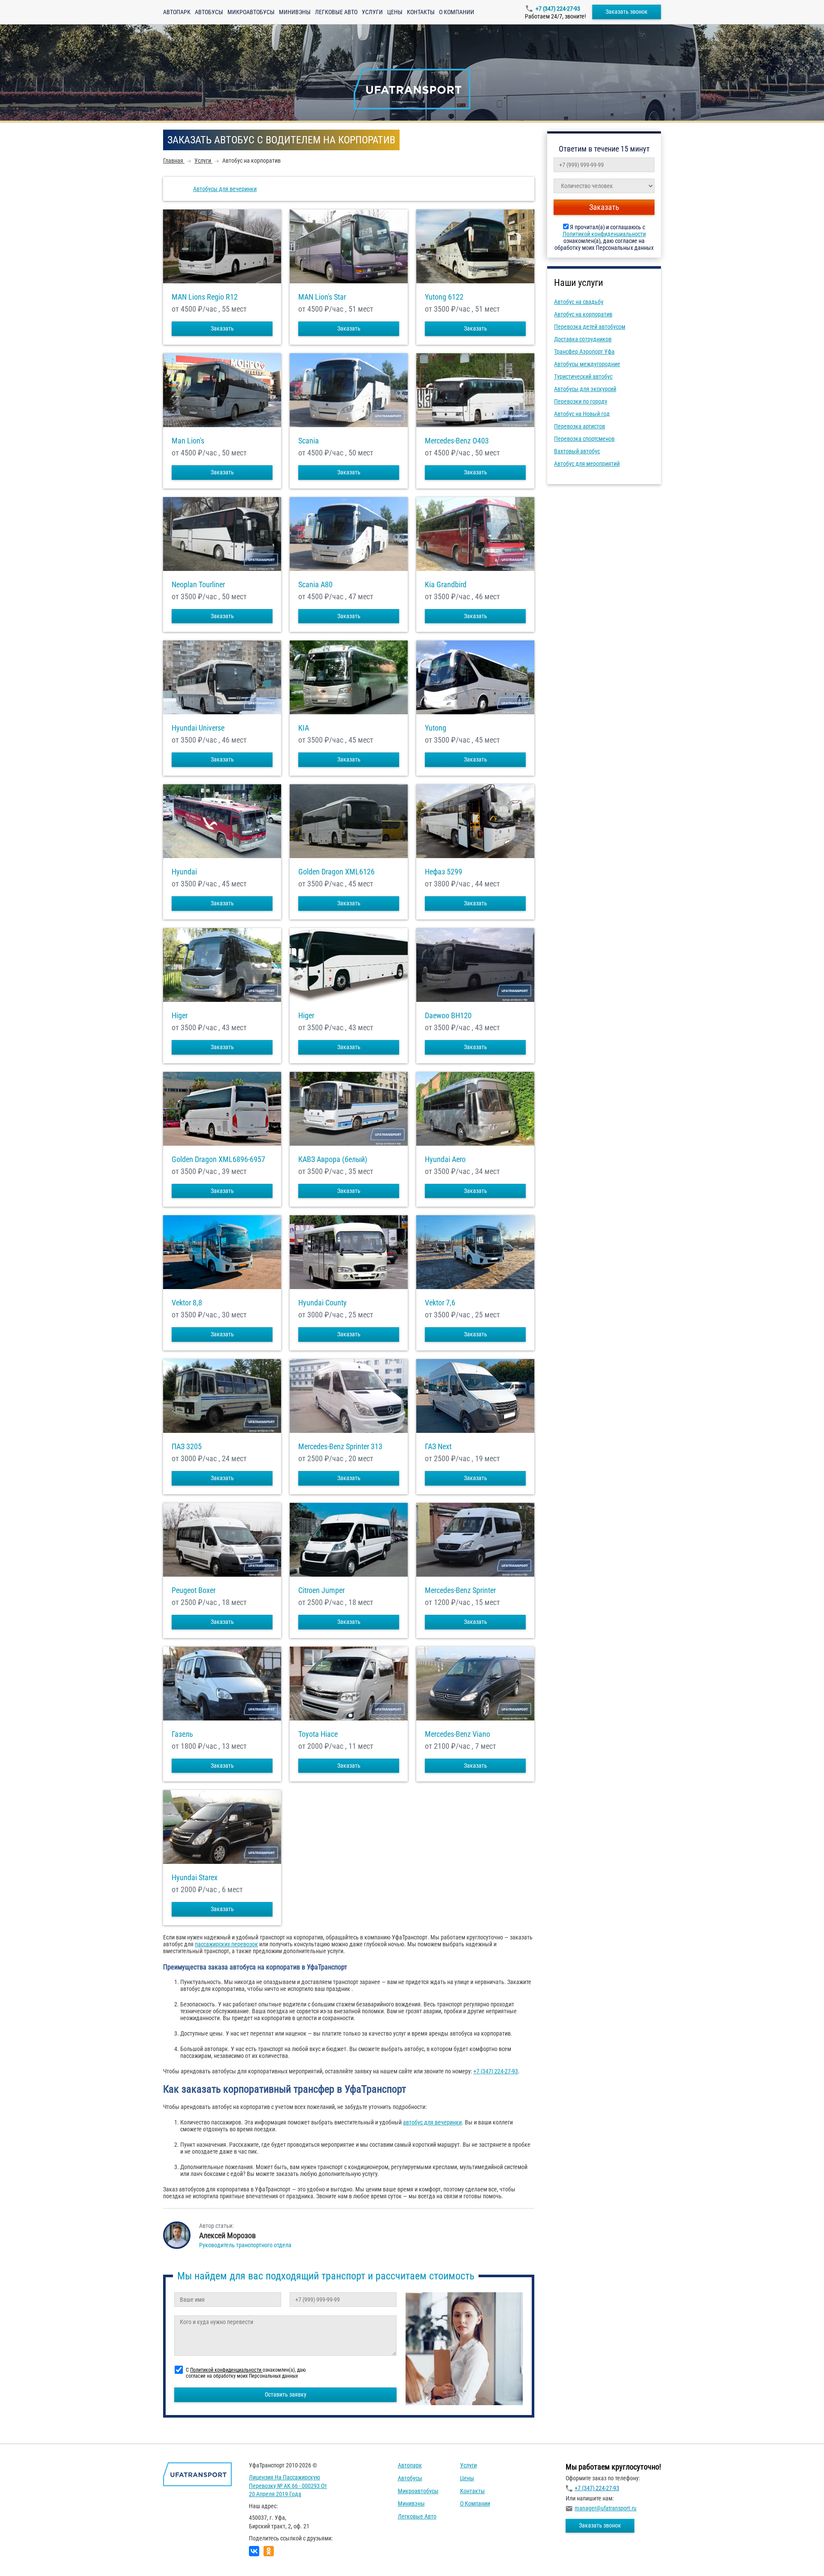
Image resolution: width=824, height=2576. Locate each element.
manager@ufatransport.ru (606, 2508)
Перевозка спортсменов (584, 439)
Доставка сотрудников (583, 339)
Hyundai (184, 872)
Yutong (436, 728)
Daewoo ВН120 (448, 1016)
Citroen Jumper (321, 1590)
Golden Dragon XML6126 (336, 872)
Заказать (222, 328)
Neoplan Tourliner (198, 585)
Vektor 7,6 (440, 1303)
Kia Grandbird (446, 585)
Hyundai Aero (445, 1159)
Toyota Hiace (318, 1734)
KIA (304, 728)
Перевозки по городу (581, 401)
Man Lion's (188, 441)
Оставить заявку (286, 2394)
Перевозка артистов (580, 426)
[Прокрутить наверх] (28, 2556)
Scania (309, 441)
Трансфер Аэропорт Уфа (584, 352)
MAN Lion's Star (322, 297)
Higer (180, 1016)
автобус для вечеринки (432, 2122)
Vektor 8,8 (187, 1303)
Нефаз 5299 (444, 872)
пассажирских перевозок (226, 1944)
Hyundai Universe (198, 728)
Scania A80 (315, 585)
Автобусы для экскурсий (585, 389)
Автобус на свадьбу (579, 302)
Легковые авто (336, 12)
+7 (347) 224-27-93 (558, 9)
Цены (395, 12)
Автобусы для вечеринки (225, 189)
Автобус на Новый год (582, 414)
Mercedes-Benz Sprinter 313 (340, 1447)
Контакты (421, 12)
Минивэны (295, 12)
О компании (457, 12)
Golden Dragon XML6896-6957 (218, 1159)
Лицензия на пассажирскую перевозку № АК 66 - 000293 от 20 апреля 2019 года (288, 2486)
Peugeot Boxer (194, 1590)
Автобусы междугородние (587, 364)
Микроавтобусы (251, 12)
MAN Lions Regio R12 (205, 297)
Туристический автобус (583, 376)
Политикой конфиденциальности (604, 234)
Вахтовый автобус (577, 451)
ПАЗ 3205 (187, 1447)
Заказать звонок (627, 12)
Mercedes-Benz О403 (457, 441)
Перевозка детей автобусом (590, 327)
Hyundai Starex (195, 1878)
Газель (182, 1734)
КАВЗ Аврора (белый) (333, 1159)
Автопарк (177, 12)
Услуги (372, 12)
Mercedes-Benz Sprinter (460, 1590)
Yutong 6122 (444, 297)
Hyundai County (323, 1303)
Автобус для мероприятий (587, 464)
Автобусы (209, 12)
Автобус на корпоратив (583, 314)
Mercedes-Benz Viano (457, 1734)
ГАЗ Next (438, 1447)
